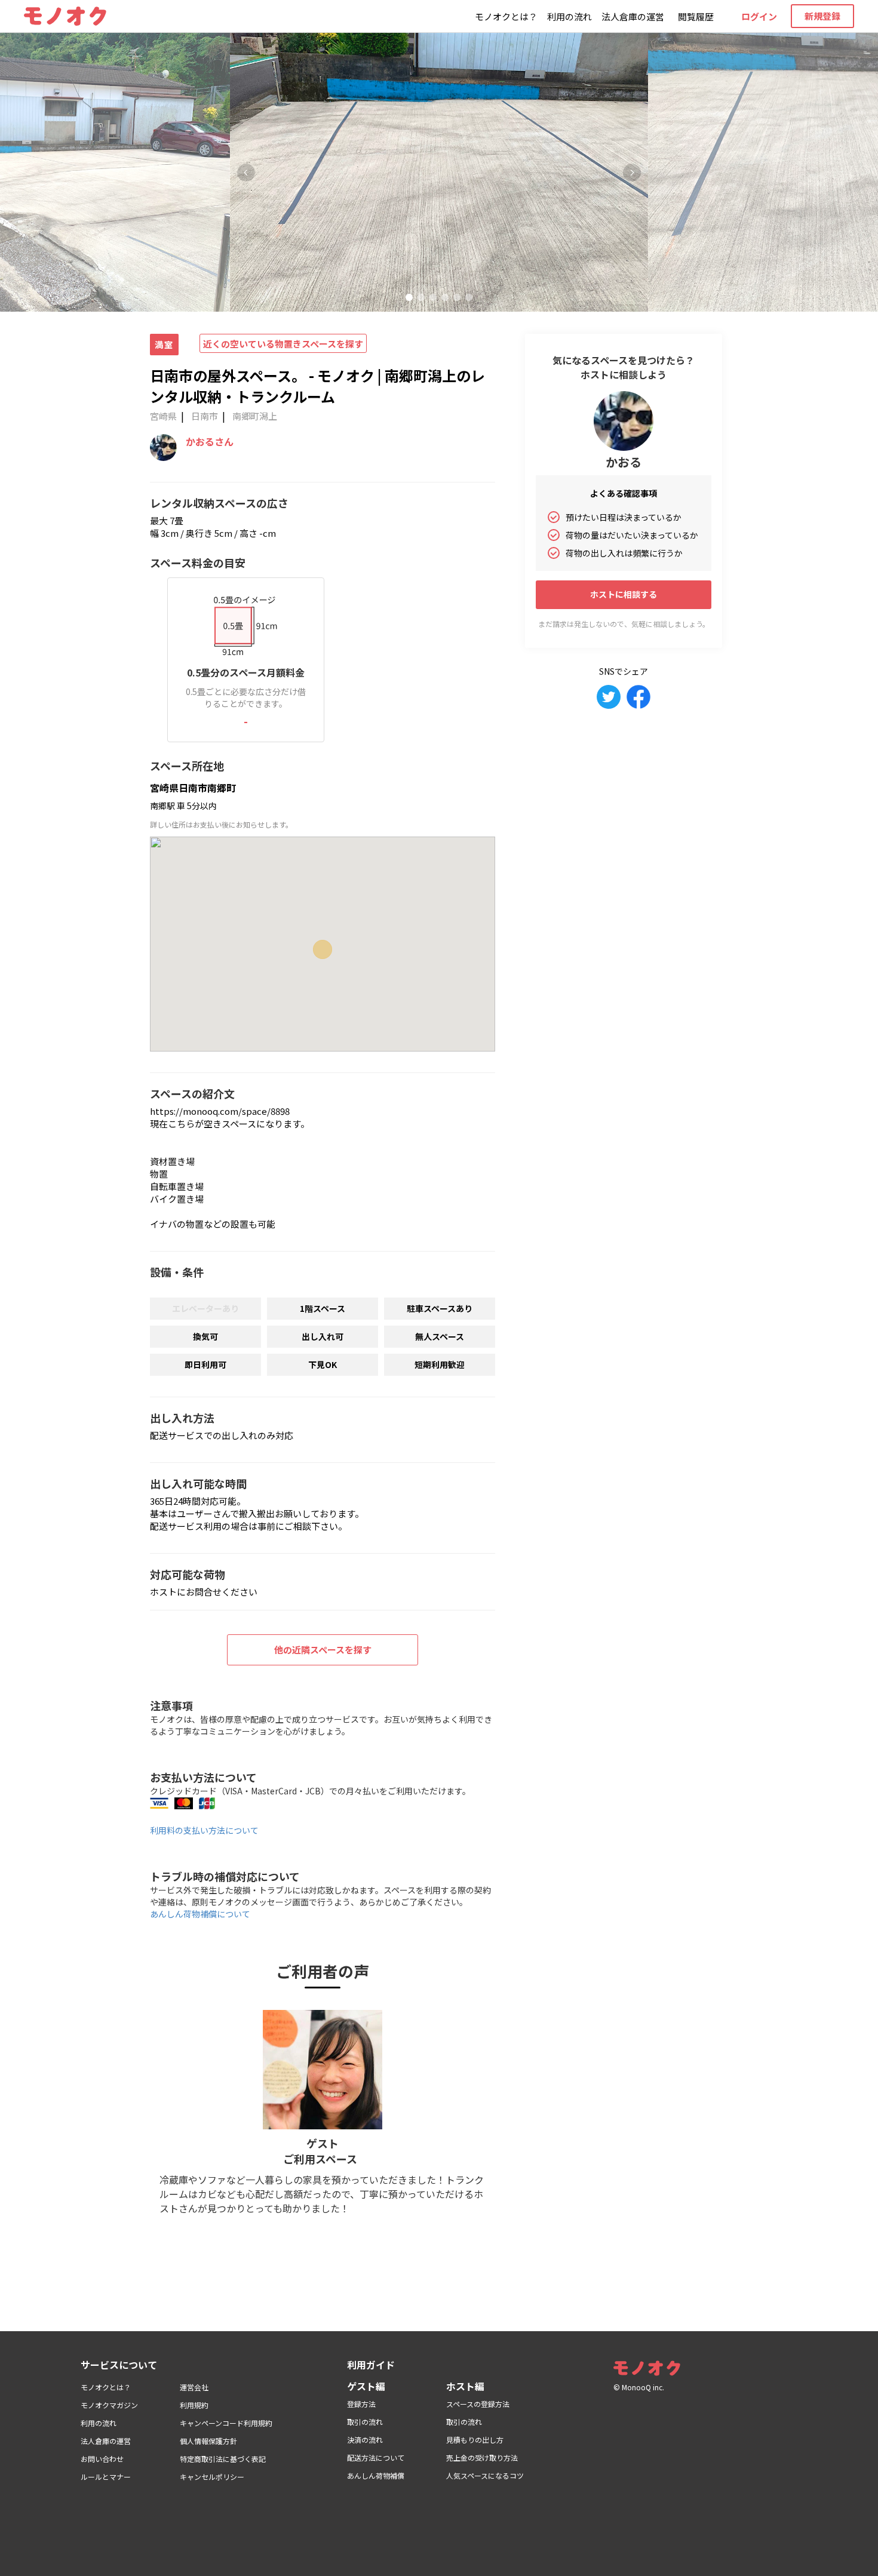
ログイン (759, 16)
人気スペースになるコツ (485, 2475)
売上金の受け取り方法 (482, 2457)
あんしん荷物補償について (200, 1914)
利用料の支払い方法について (204, 1830)
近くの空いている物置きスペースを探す (283, 344)
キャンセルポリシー (212, 2477)
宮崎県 (163, 416)
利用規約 (194, 2405)
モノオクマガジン (109, 2405)
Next (632, 173)
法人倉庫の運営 (633, 16)
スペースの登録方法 (478, 2404)
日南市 (205, 416)
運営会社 (194, 2387)
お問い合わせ (102, 2459)
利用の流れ (570, 16)
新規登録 (822, 16)
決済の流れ (365, 2440)
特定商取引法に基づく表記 (223, 2459)
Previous (246, 173)
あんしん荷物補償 (376, 2475)
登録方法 (361, 2404)
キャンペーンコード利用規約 (226, 2423)
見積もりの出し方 (475, 2440)
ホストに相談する (624, 594)
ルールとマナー (106, 2477)
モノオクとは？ (506, 16)
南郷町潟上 (255, 416)
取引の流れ (365, 2422)
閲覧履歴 (696, 16)
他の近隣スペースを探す (323, 1650)
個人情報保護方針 (208, 2441)
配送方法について (376, 2457)
